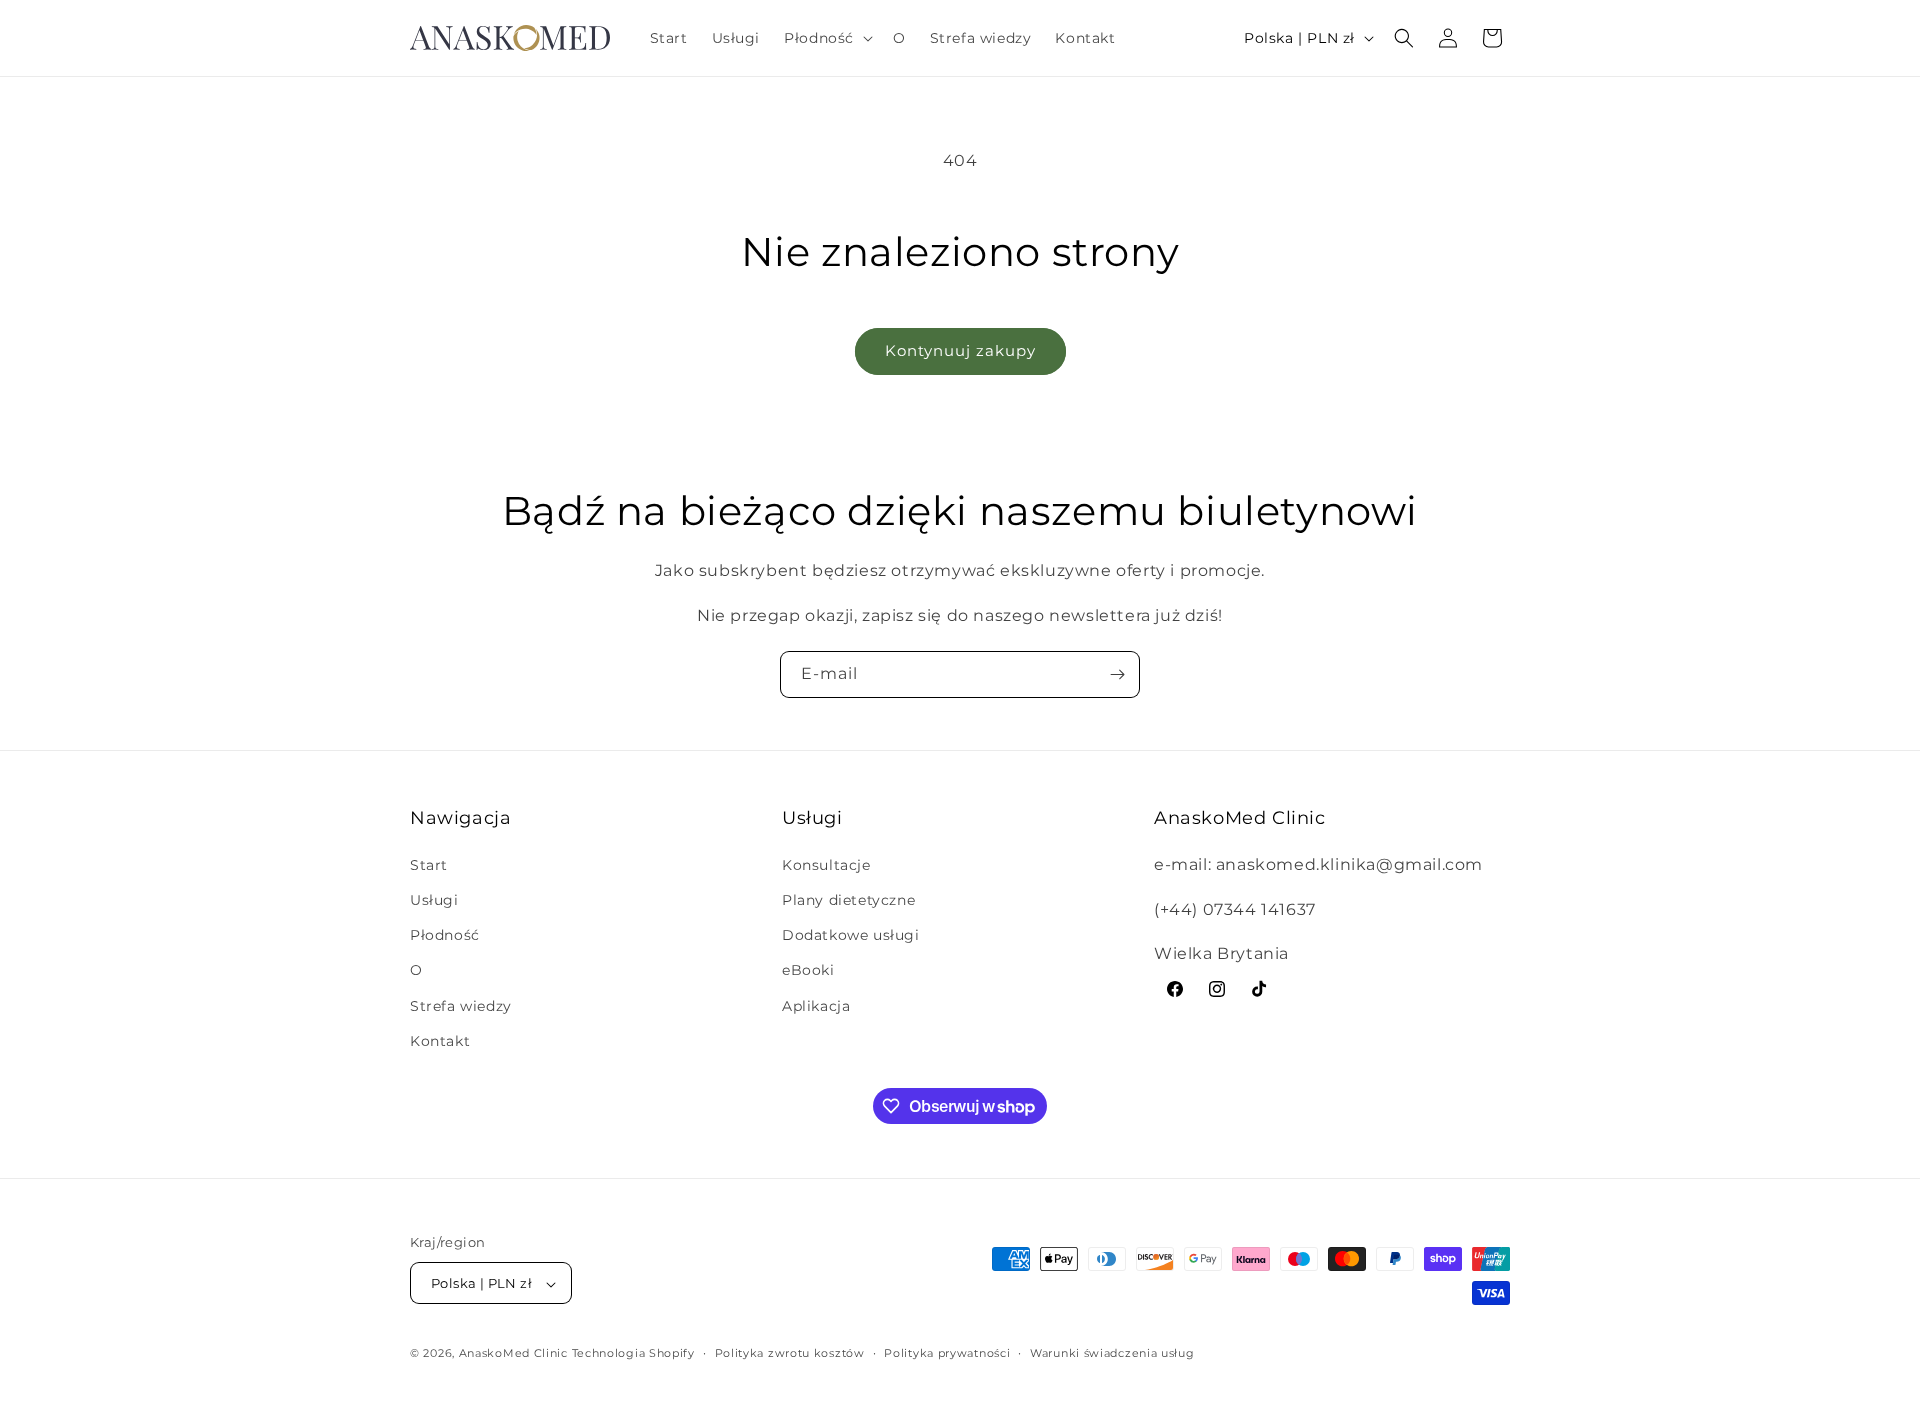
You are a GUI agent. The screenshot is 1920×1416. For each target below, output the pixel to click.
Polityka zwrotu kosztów (790, 1353)
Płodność (445, 934)
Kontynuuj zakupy (960, 350)
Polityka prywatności (947, 1353)
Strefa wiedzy (461, 1005)
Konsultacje (826, 864)
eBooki (808, 970)
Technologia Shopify (633, 1354)
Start (429, 864)
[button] (826, 38)
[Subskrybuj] (1117, 674)
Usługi (434, 899)
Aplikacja (816, 1005)
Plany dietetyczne (848, 899)
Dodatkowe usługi (851, 934)
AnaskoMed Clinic (513, 1354)
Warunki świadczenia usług (1112, 1353)
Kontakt (440, 1040)
